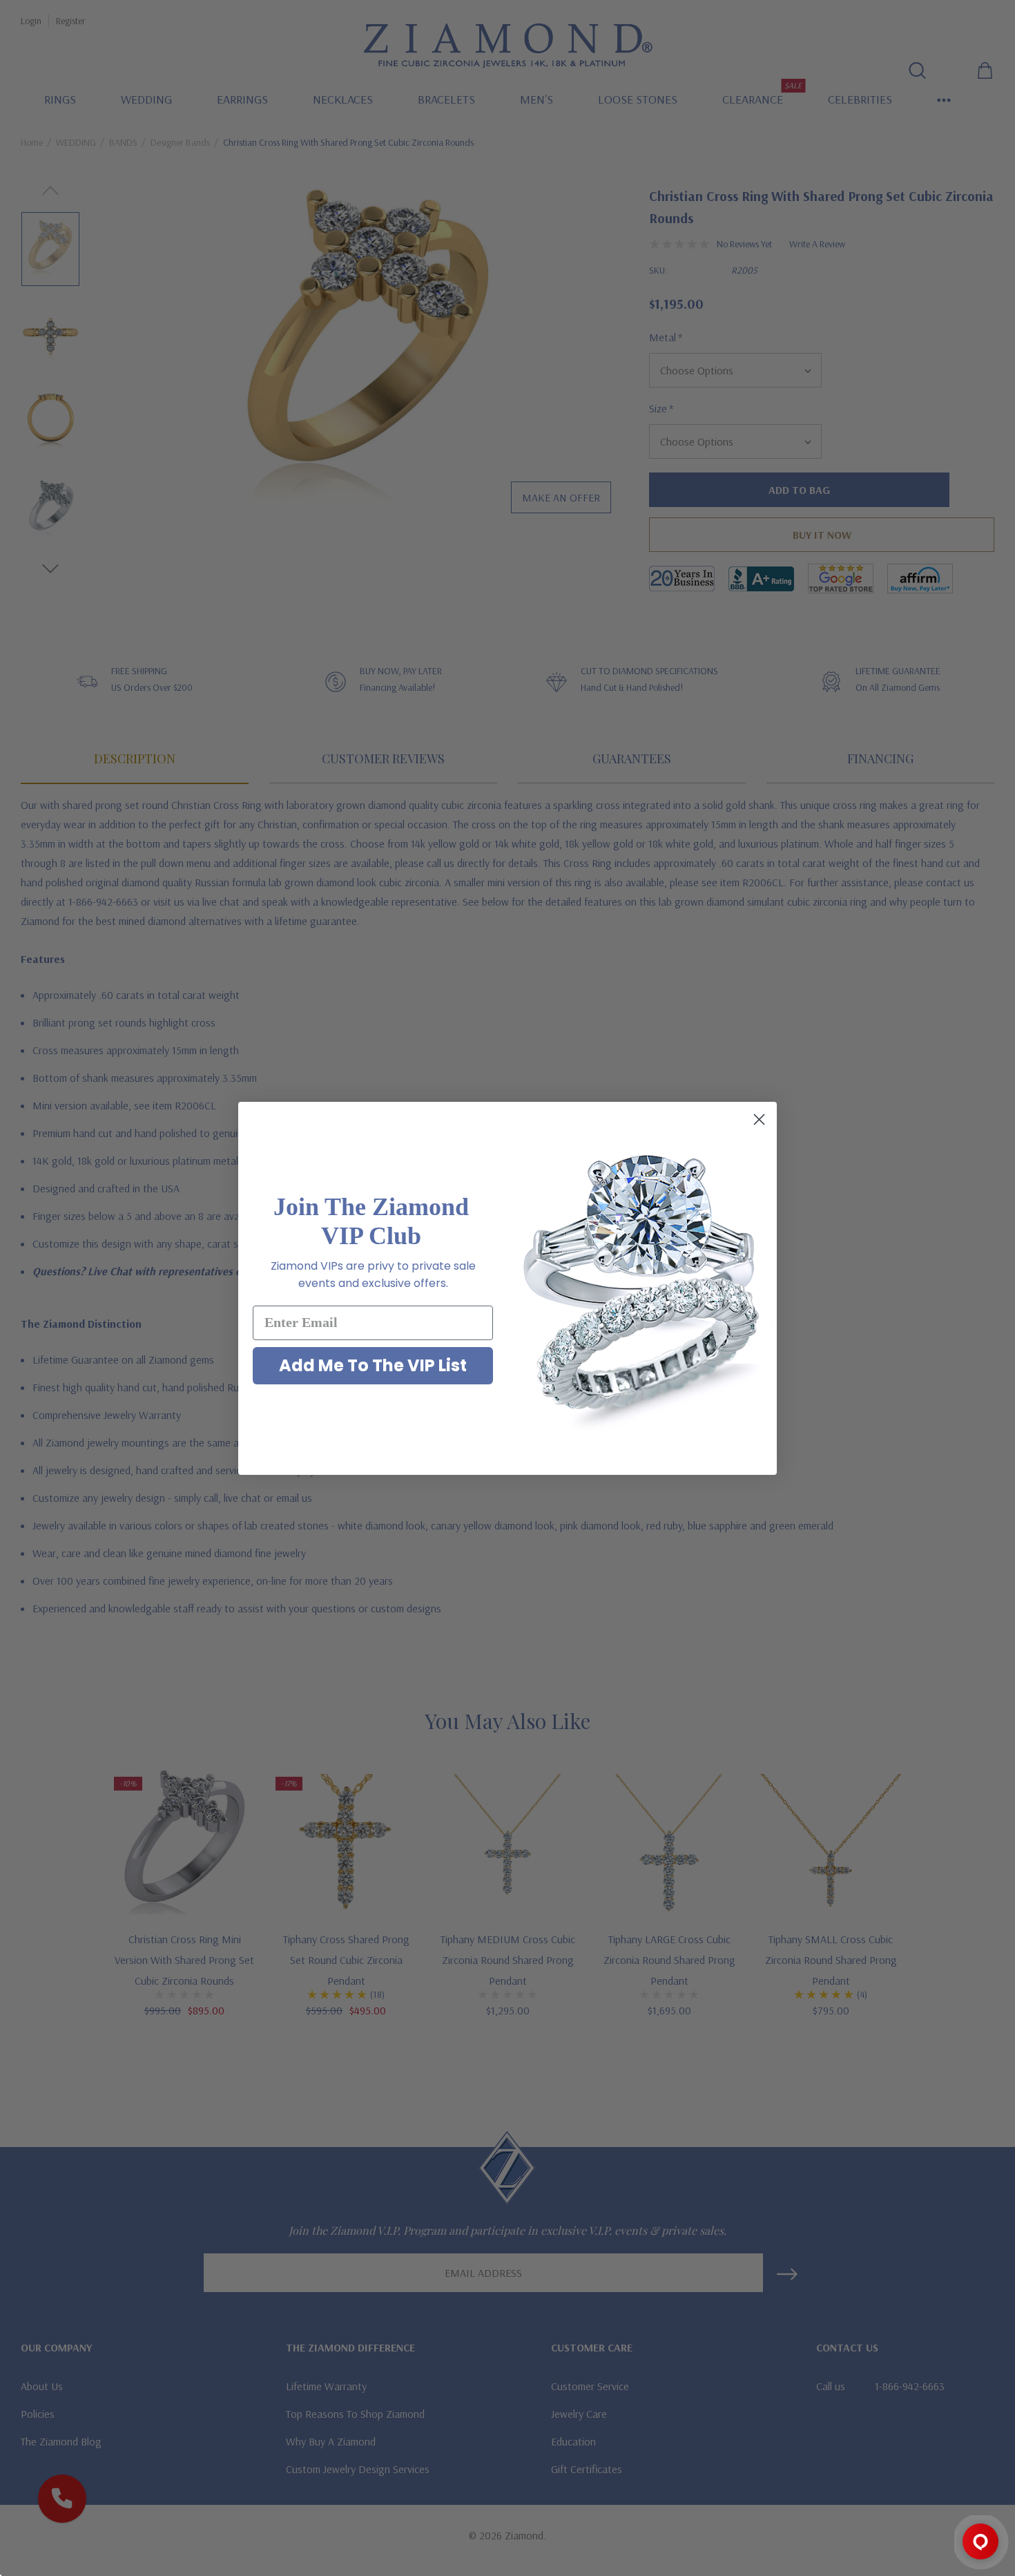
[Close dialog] (759, 1119)
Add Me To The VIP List (373, 1365)
